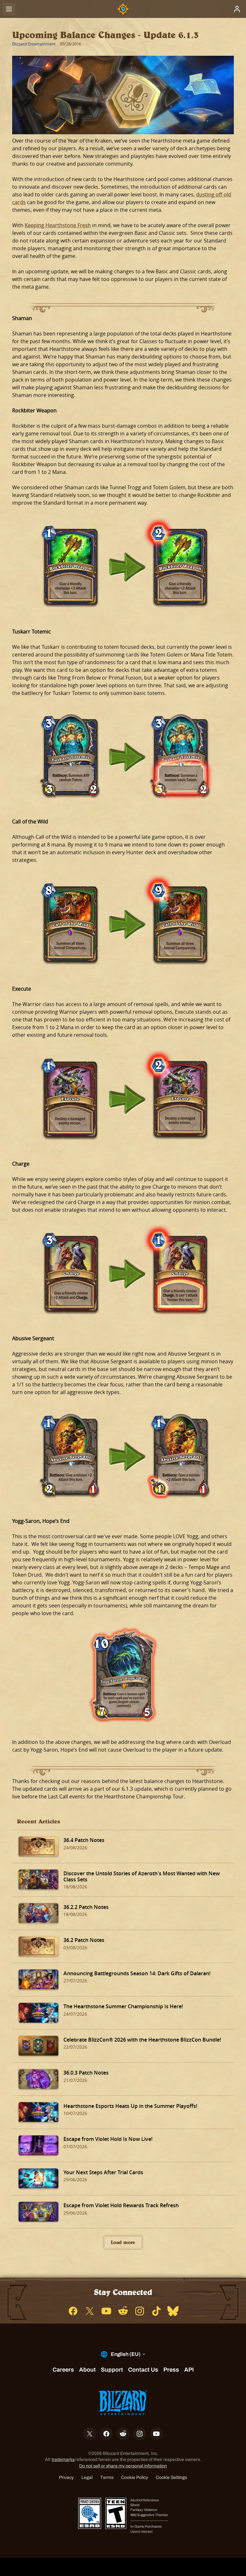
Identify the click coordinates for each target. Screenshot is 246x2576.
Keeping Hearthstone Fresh (58, 225)
